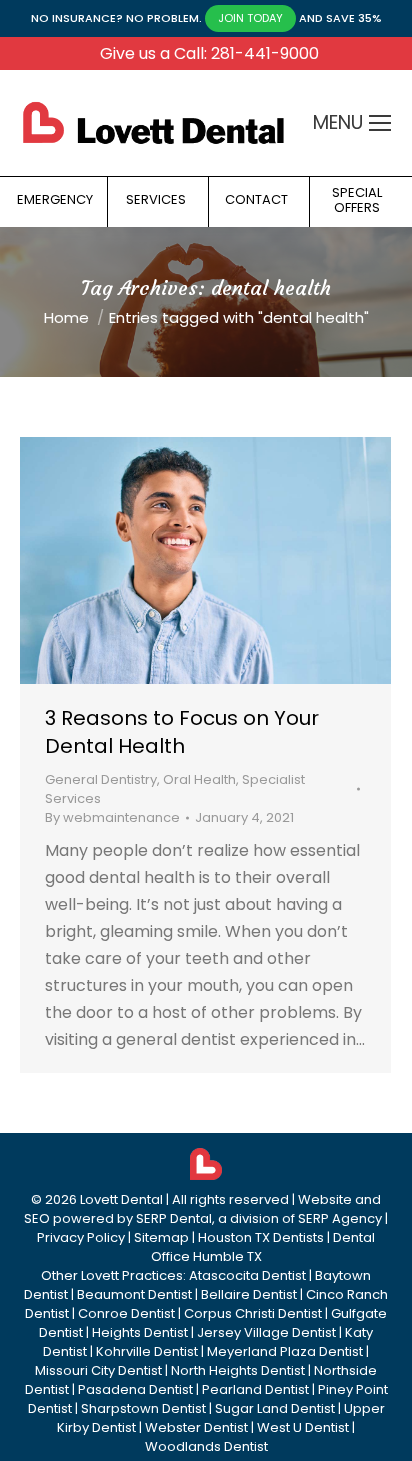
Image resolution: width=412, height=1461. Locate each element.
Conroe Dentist (126, 1313)
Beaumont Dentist (134, 1294)
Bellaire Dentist (249, 1294)
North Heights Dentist (238, 1370)
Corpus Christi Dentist (253, 1313)
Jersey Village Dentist (266, 1332)
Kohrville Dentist (147, 1351)
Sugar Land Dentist (275, 1408)
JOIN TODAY (250, 18)
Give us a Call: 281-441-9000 (209, 53)
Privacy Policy (81, 1237)
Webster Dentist (196, 1427)
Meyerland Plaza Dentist (285, 1351)
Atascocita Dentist (247, 1275)
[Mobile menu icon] (380, 123)
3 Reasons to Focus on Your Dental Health (182, 732)
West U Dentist (303, 1427)
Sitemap (161, 1237)
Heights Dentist (140, 1332)
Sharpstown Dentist (143, 1408)
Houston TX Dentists (261, 1237)
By (112, 817)
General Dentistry (101, 779)
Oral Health (199, 779)
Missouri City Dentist (98, 1370)
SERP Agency (340, 1218)
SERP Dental (174, 1218)
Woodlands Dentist (206, 1446)
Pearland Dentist (255, 1389)
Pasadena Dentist (135, 1389)
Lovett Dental (121, 1199)
